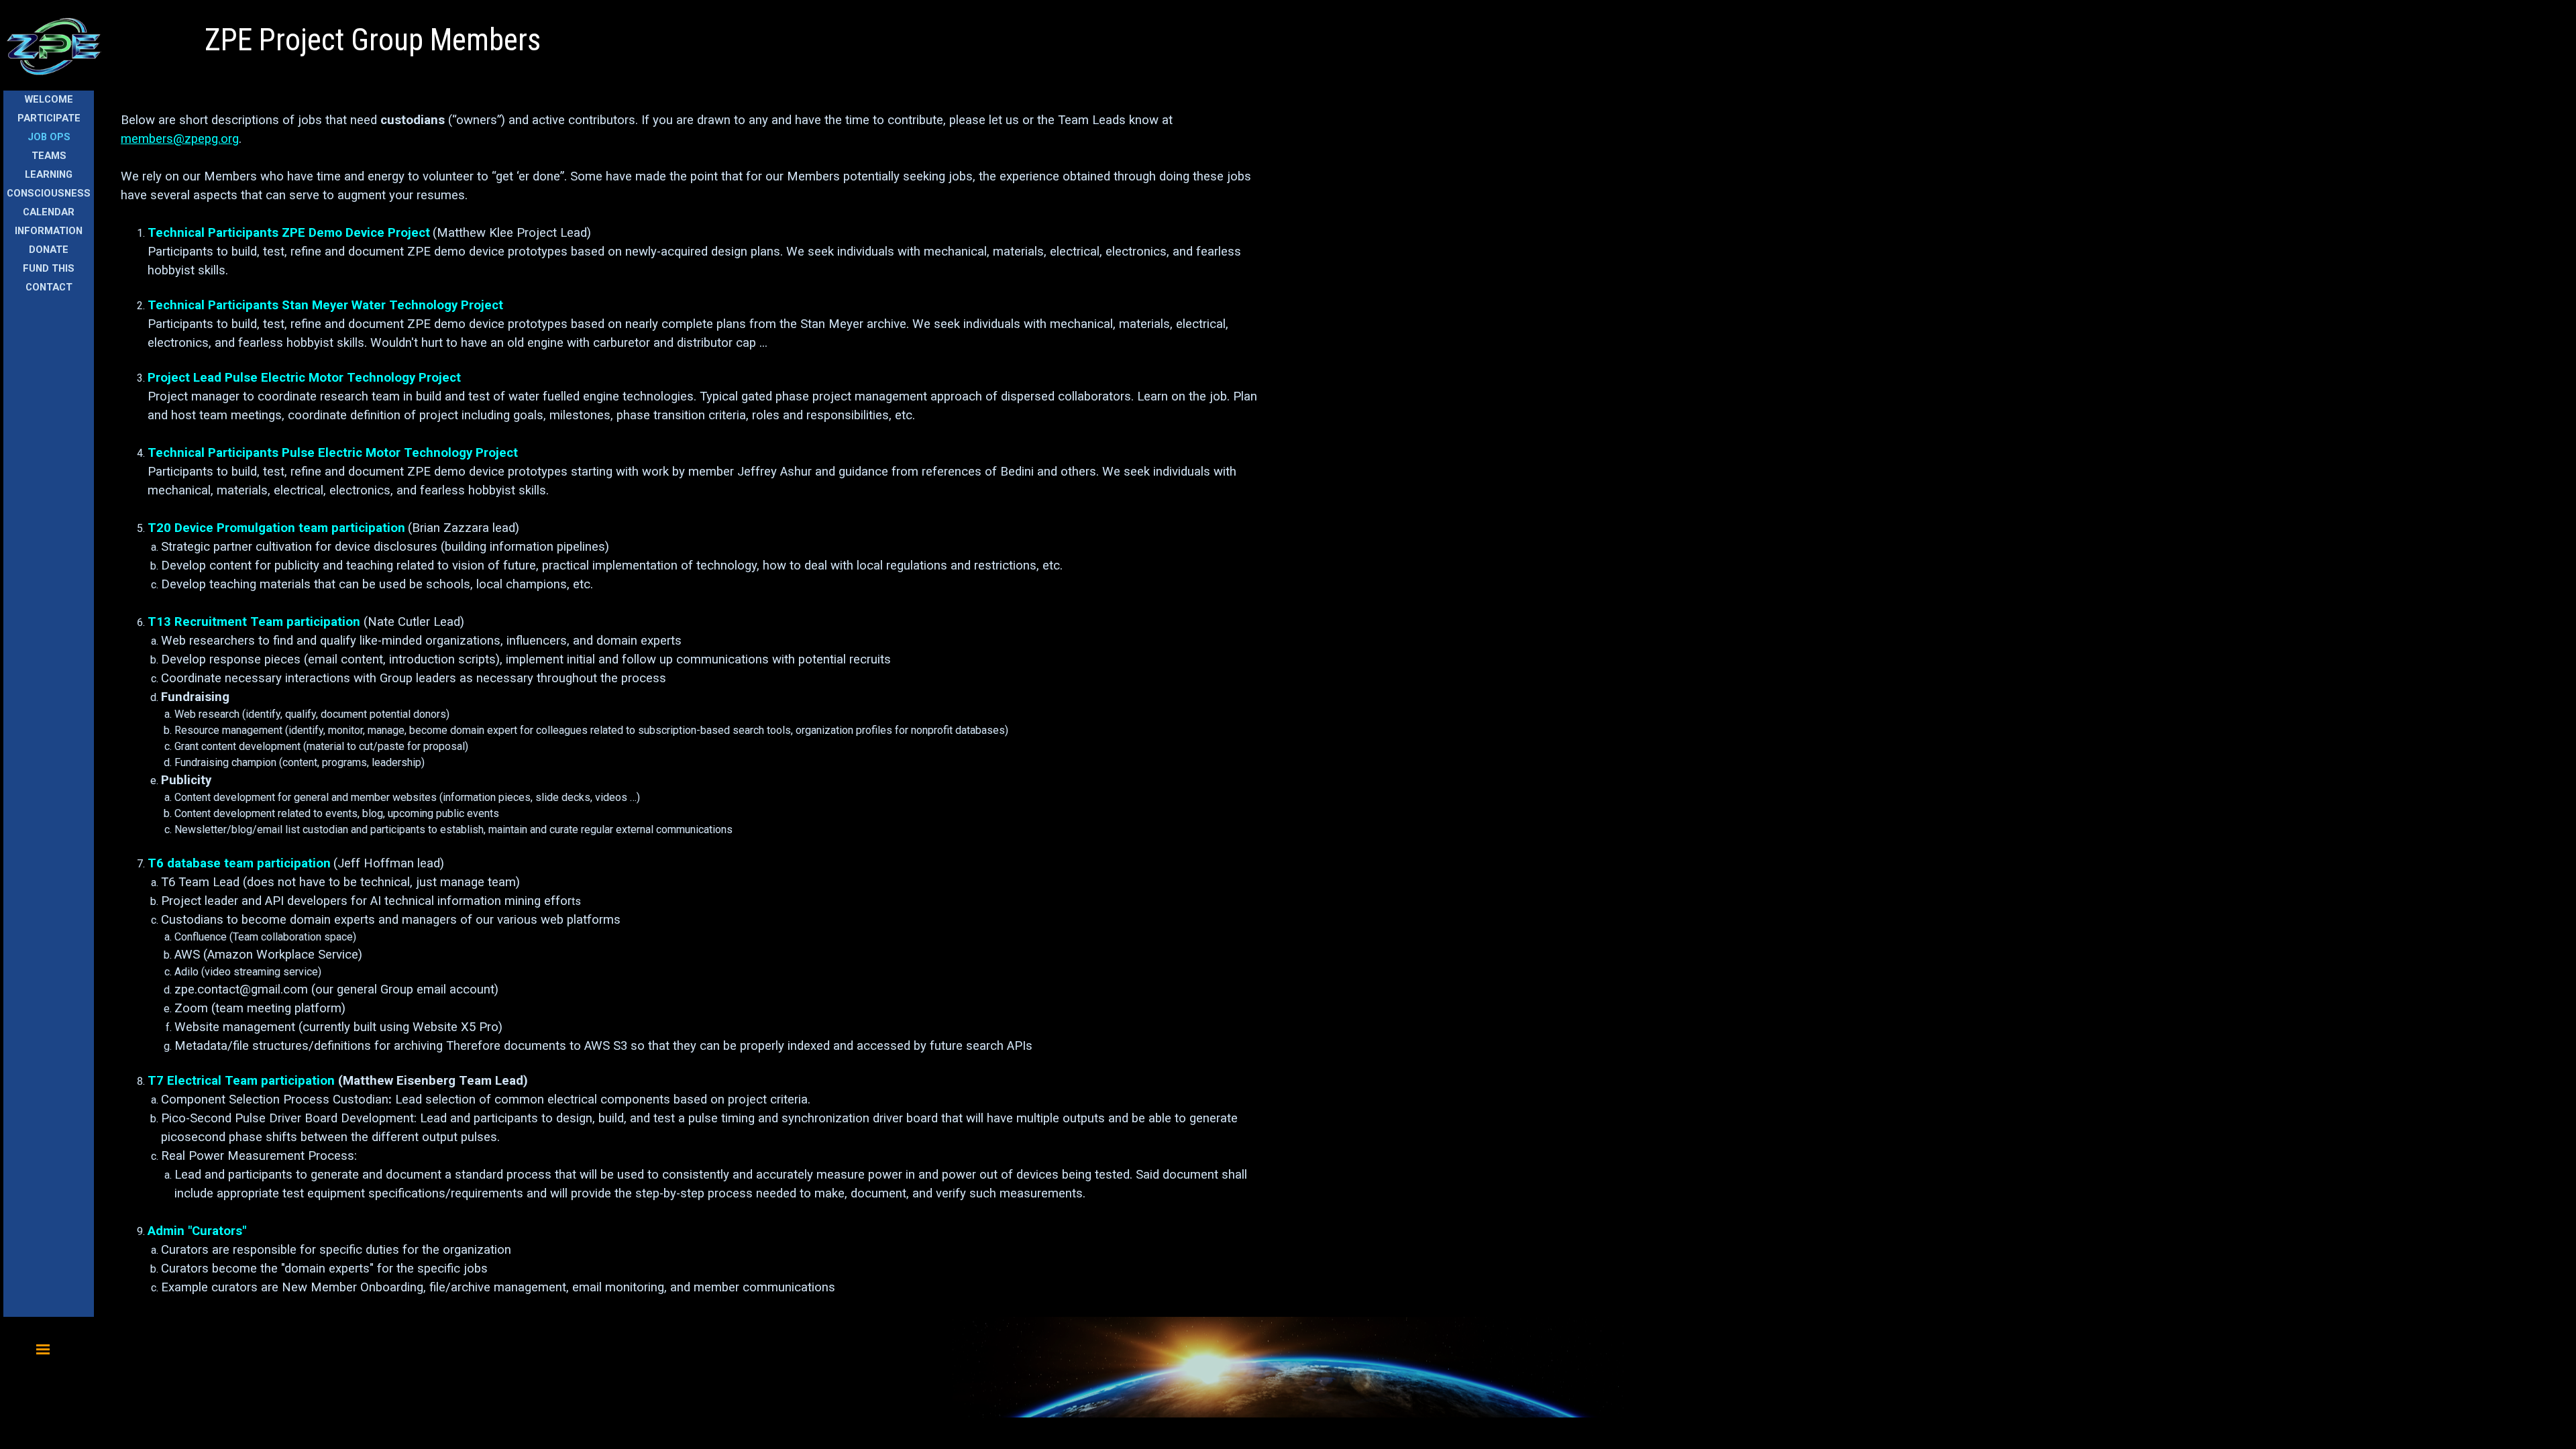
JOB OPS (49, 137)
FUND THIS (49, 268)
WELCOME (49, 99)
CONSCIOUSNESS (49, 193)
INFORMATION (49, 231)
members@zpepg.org (180, 139)
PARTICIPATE (49, 118)
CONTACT (49, 287)
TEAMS (49, 156)
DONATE (49, 250)
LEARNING (49, 174)
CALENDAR (49, 212)
